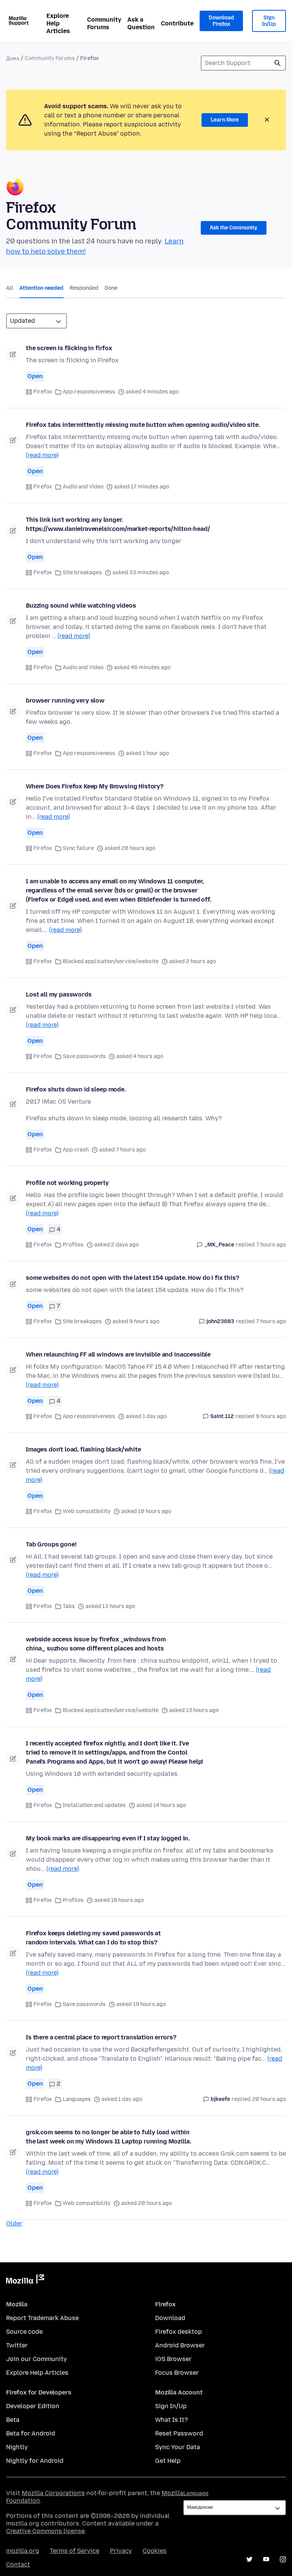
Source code (24, 2332)
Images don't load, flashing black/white (83, 1449)
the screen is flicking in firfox (69, 348)
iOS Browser (173, 2359)
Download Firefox (221, 21)
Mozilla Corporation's (53, 2493)
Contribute (177, 23)
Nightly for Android (35, 2461)
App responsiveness (89, 392)
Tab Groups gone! (51, 1544)
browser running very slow (65, 700)
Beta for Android (31, 2433)
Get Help (168, 2461)
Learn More (225, 120)
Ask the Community (234, 228)
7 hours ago (271, 1245)
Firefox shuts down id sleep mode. (76, 1089)
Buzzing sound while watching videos (81, 606)
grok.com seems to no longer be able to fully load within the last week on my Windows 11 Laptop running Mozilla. (108, 2137)
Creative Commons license (45, 2531)
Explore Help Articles (58, 23)
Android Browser (180, 2345)
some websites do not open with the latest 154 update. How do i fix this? (132, 1278)
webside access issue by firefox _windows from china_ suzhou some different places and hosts (96, 1644)
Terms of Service (75, 2551)
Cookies (155, 2551)
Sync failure (78, 848)
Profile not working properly (67, 1183)
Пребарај (278, 63)
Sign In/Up (269, 21)
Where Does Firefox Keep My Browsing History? (95, 786)
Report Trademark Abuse (42, 2318)
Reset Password (179, 2433)
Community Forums (104, 23)
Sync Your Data (178, 2447)
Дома (13, 58)
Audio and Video (83, 487)
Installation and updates (94, 1805)
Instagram (283, 2559)
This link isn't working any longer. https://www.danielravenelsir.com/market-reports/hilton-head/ (118, 524)
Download (170, 2318)
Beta (13, 2420)
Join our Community (36, 2359)
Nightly (17, 2447)
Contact (18, 2564)
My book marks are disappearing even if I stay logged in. (108, 1838)
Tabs (69, 1606)
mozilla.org (23, 2551)
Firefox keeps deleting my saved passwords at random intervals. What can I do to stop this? (93, 1938)
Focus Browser (177, 2373)
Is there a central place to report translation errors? (101, 2037)
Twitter (17, 2345)
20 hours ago (269, 2099)
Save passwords (84, 1056)
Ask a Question (141, 23)
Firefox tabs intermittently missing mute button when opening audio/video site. (143, 425)
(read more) (42, 455)
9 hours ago (271, 1416)
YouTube (266, 2559)
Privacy (121, 2551)
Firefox (43, 392)
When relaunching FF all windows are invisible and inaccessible (118, 1354)
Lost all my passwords (59, 994)
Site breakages (82, 573)
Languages (77, 2099)
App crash (76, 1150)
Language (196, 2493)
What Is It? (171, 2420)
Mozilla (25, 2281)
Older (14, 2223)
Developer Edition (33, 2406)
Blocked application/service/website (111, 961)
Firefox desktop (179, 2332)
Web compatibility (87, 1511)
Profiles (73, 1245)
